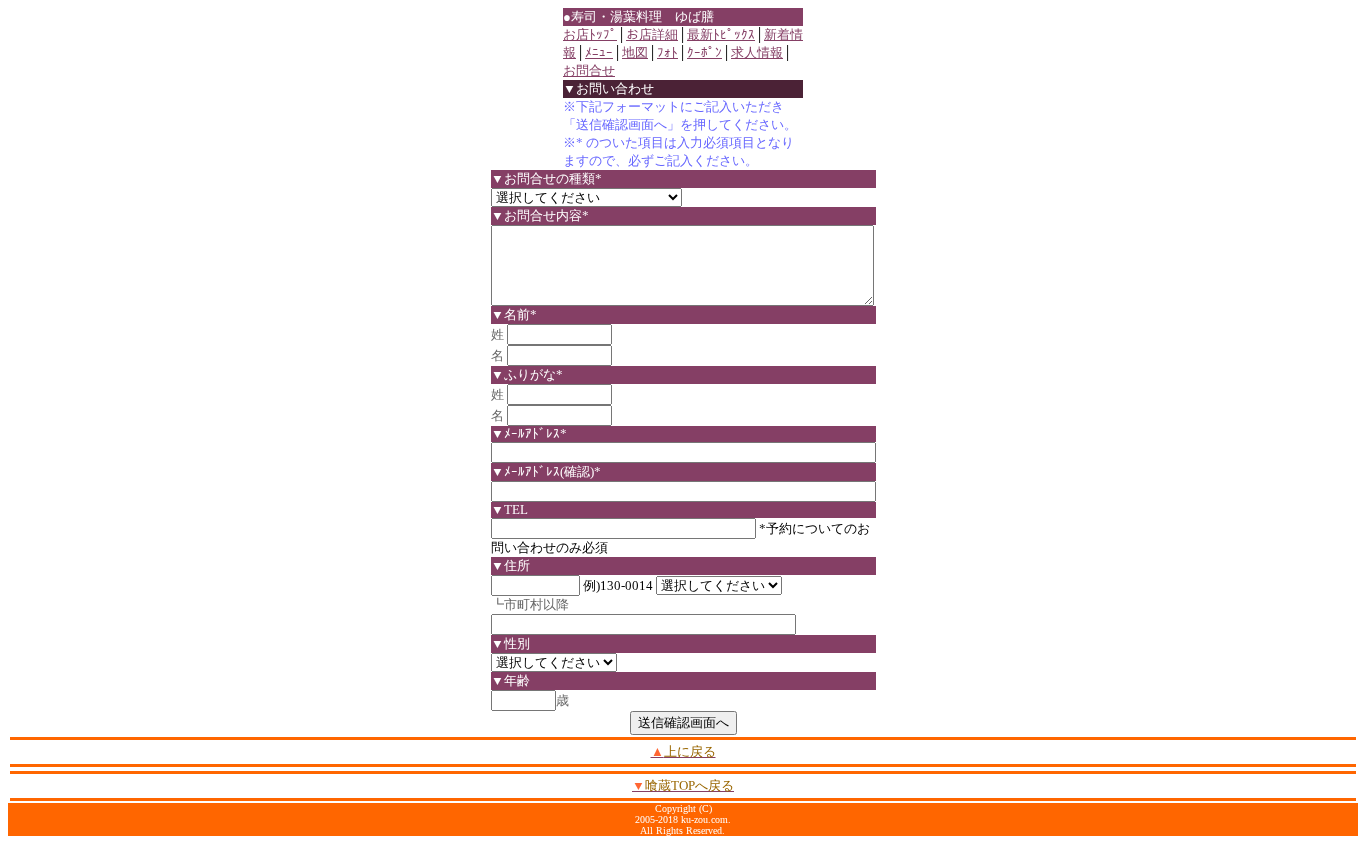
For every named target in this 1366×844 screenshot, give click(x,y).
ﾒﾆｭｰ (599, 52)
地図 (635, 52)
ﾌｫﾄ (667, 52)
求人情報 (757, 52)
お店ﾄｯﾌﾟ (590, 34)
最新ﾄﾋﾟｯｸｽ (721, 34)
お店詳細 (652, 34)
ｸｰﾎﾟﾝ (704, 52)
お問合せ (589, 70)
